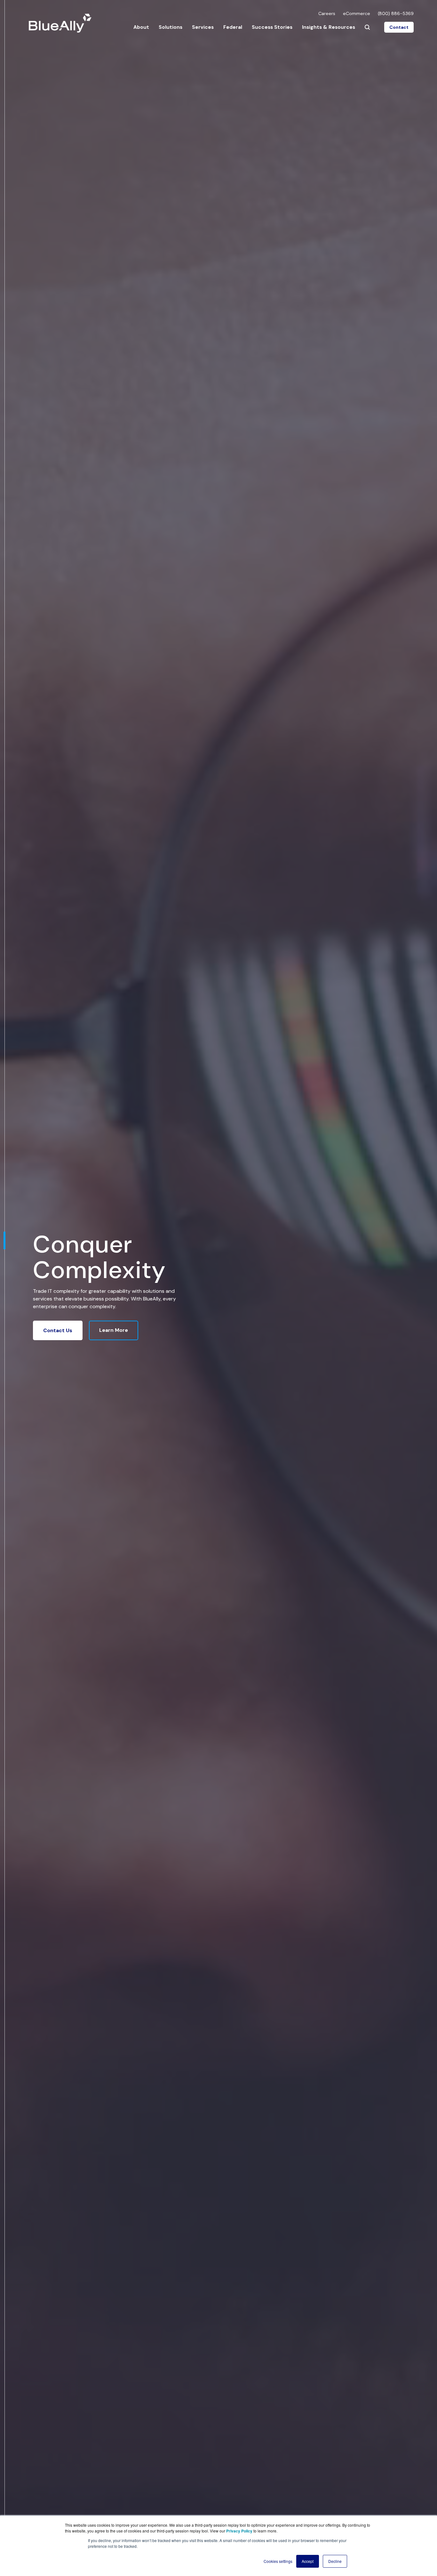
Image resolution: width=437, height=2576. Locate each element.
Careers (327, 13)
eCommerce (357, 13)
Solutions (171, 27)
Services (203, 27)
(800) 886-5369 (396, 13)
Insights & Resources (329, 27)
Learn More (114, 1330)
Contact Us (58, 1330)
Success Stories (272, 27)
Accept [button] (308, 2561)
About (141, 27)
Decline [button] (335, 2561)
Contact (399, 27)
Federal (233, 27)
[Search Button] (367, 27)
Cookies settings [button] (278, 2561)
